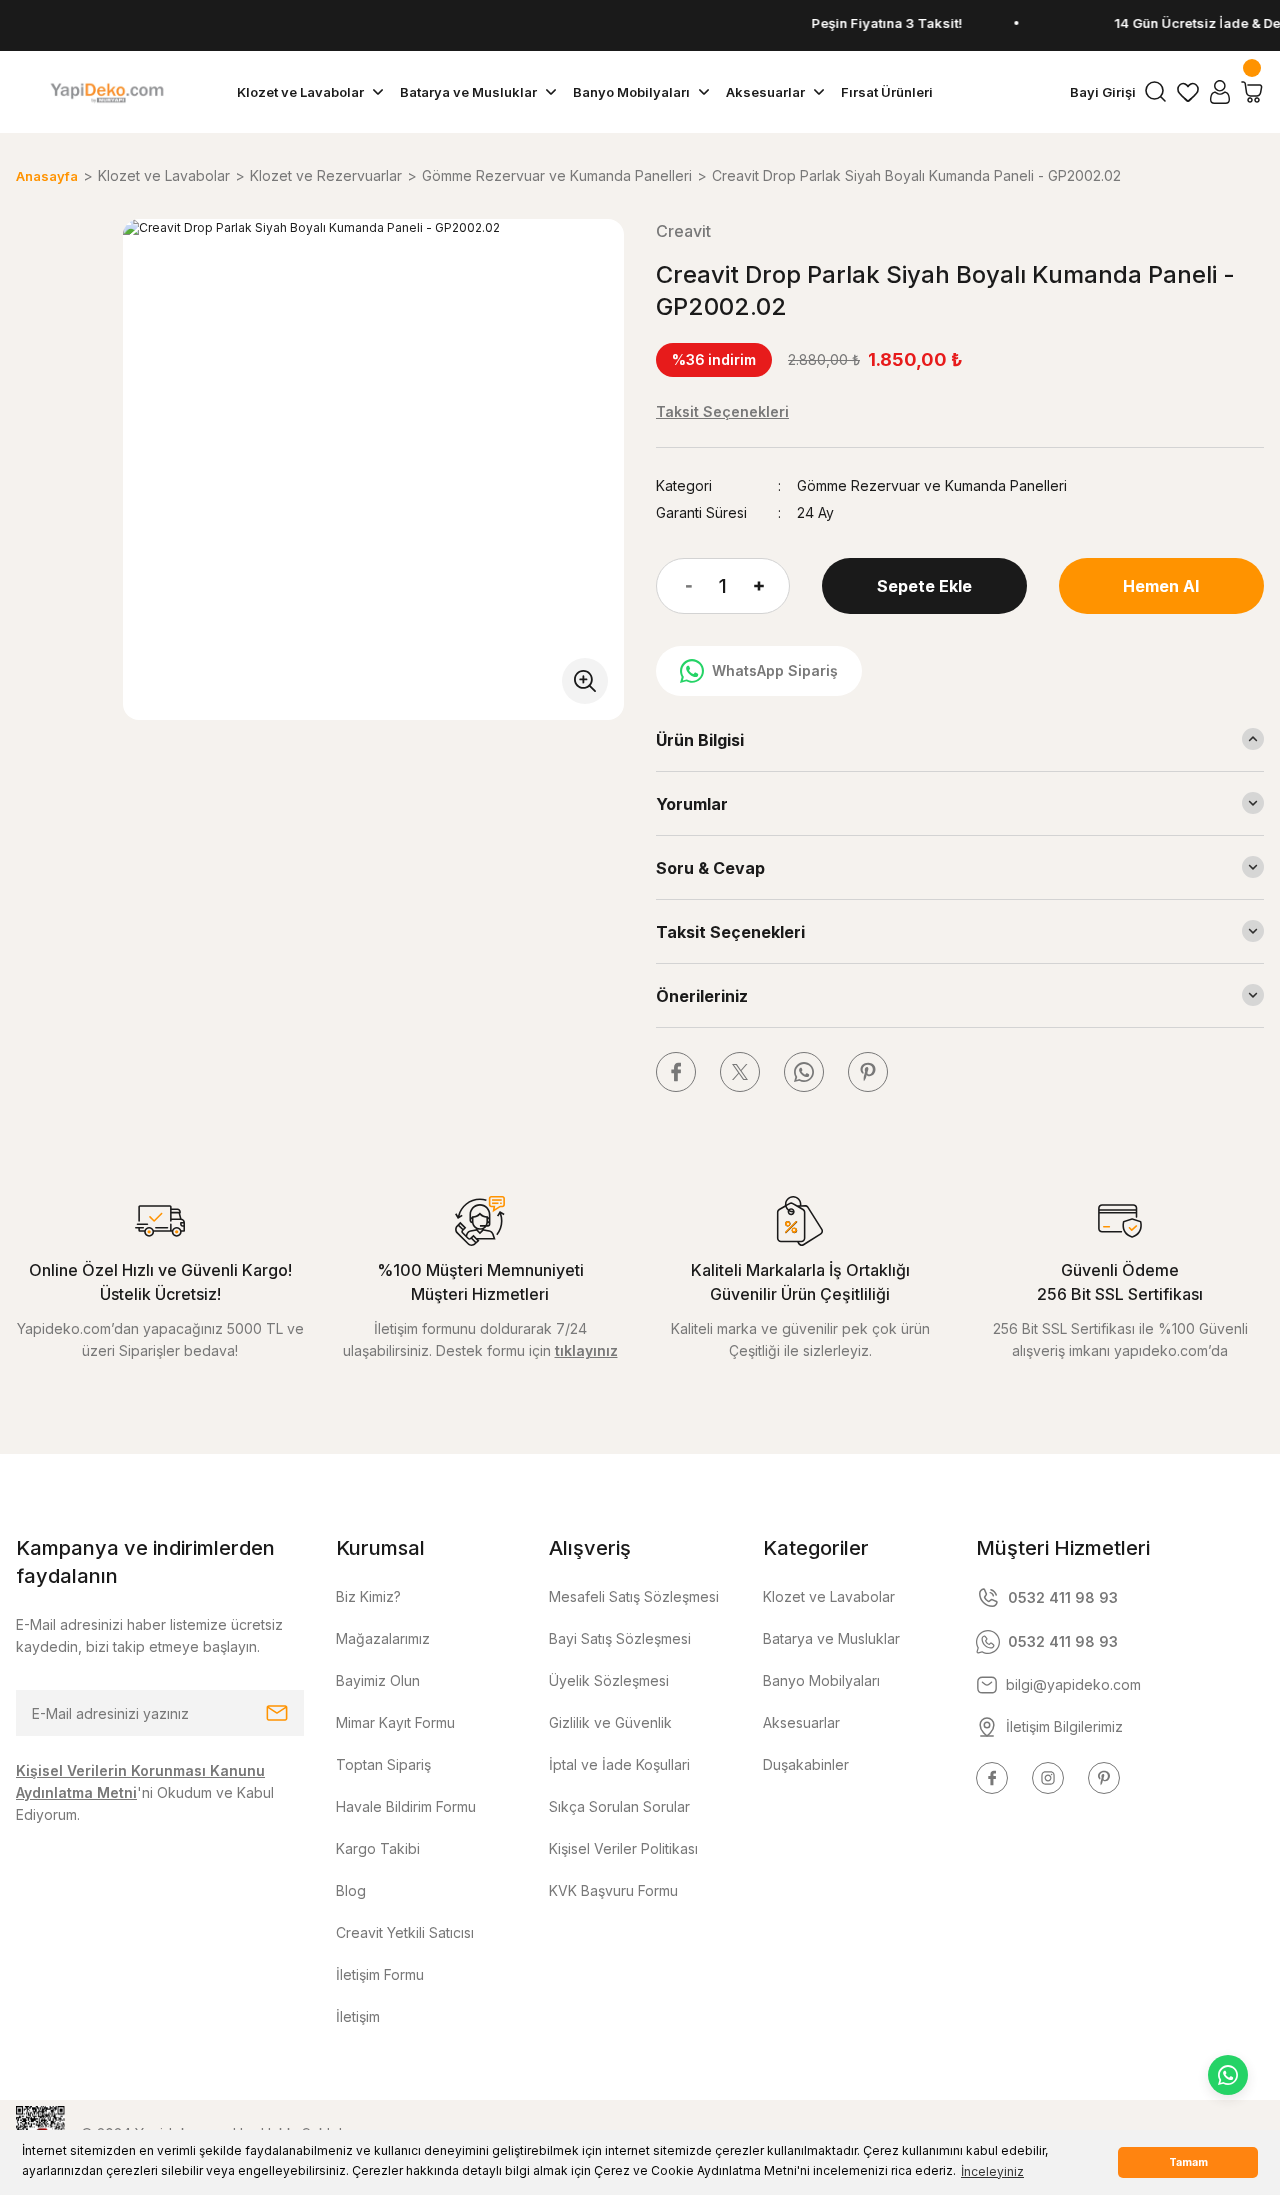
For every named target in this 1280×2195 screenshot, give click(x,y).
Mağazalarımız (383, 1638)
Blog (351, 1890)
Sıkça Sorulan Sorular (619, 1806)
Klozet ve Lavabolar (829, 1596)
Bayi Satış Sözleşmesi (620, 1638)
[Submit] (277, 1713)
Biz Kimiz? (368, 1596)
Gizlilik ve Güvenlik (610, 1722)
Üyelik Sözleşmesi (609, 1680)
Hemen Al (1161, 586)
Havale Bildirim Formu (406, 1806)
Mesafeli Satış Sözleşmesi (634, 1596)
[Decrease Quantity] (674, 586)
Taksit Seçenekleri (730, 932)
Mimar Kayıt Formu (395, 1722)
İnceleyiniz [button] (992, 2171)
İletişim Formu (380, 1974)
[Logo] (106, 92)
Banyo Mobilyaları (821, 1680)
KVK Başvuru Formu (613, 1890)
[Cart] (1252, 92)
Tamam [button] (1188, 2162)
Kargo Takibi (378, 1848)
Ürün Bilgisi (700, 740)
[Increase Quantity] (772, 586)
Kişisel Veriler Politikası (623, 1848)
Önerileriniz (702, 996)
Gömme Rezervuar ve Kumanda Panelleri (932, 485)
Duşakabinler (806, 1764)
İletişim (358, 2016)
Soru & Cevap (710, 868)
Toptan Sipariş (383, 1764)
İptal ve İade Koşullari (619, 1764)
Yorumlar (692, 804)
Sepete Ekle (924, 586)
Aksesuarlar (801, 1722)
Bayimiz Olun (378, 1680)
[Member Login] (1220, 92)
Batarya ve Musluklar (831, 1638)
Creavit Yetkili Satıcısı (405, 1932)
